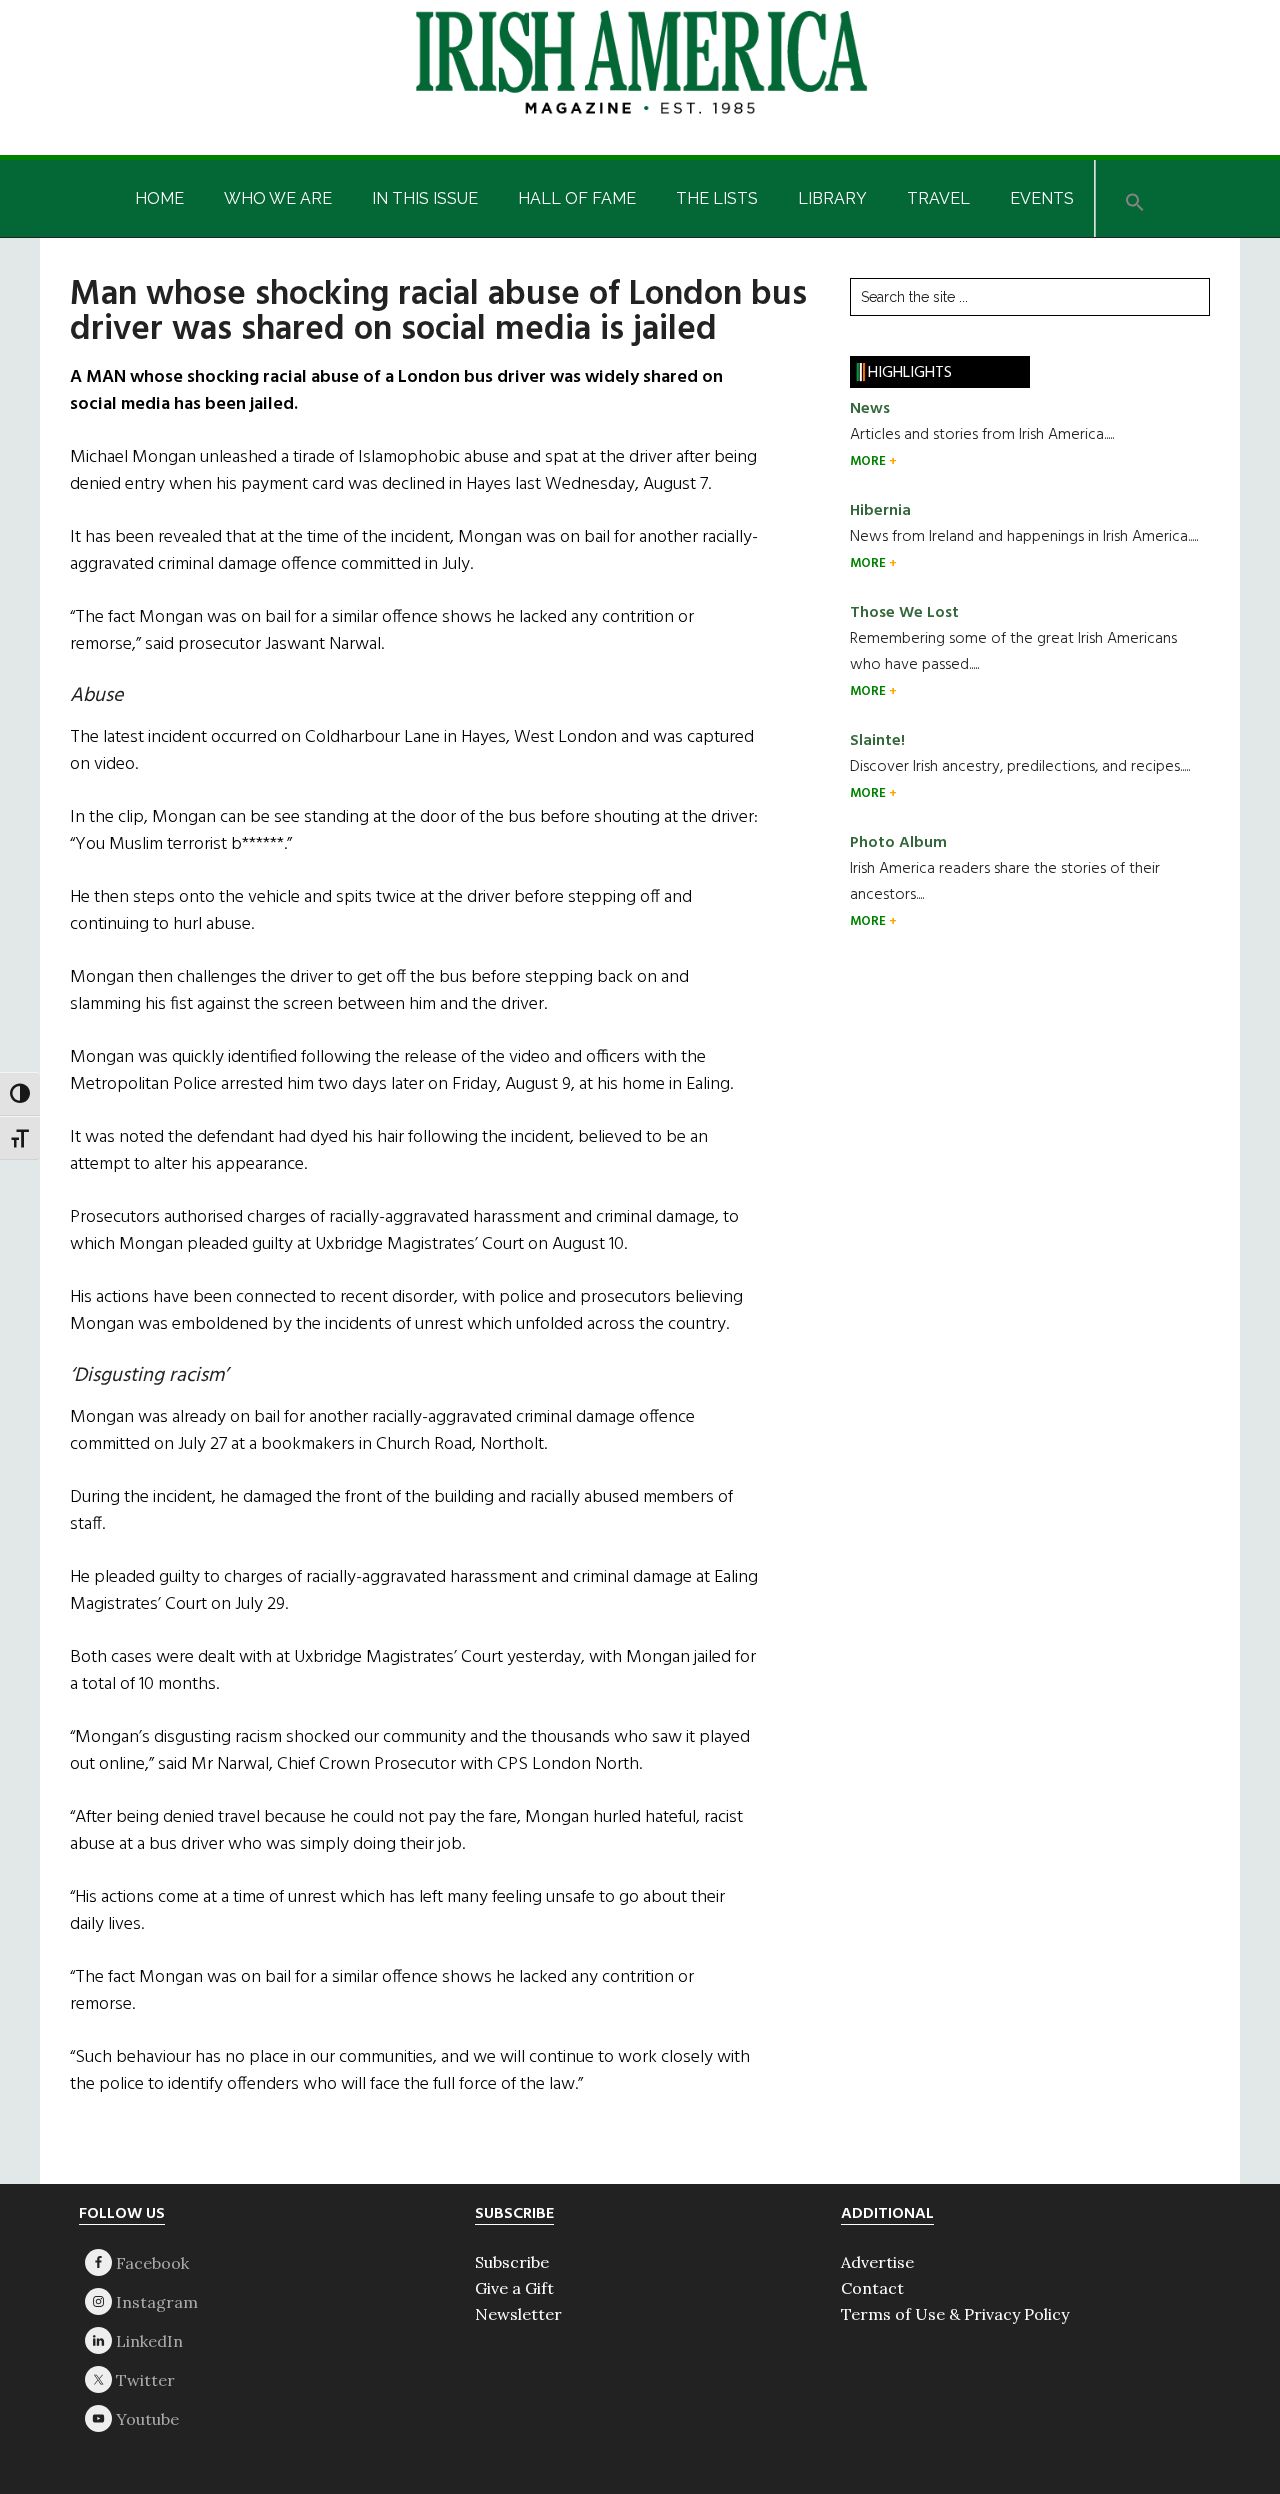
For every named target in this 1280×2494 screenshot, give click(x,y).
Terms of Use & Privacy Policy (955, 2314)
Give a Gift (514, 2288)
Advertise (877, 2262)
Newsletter (518, 2314)
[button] (1135, 198)
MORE (869, 461)
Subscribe (512, 2262)
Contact (872, 2288)
